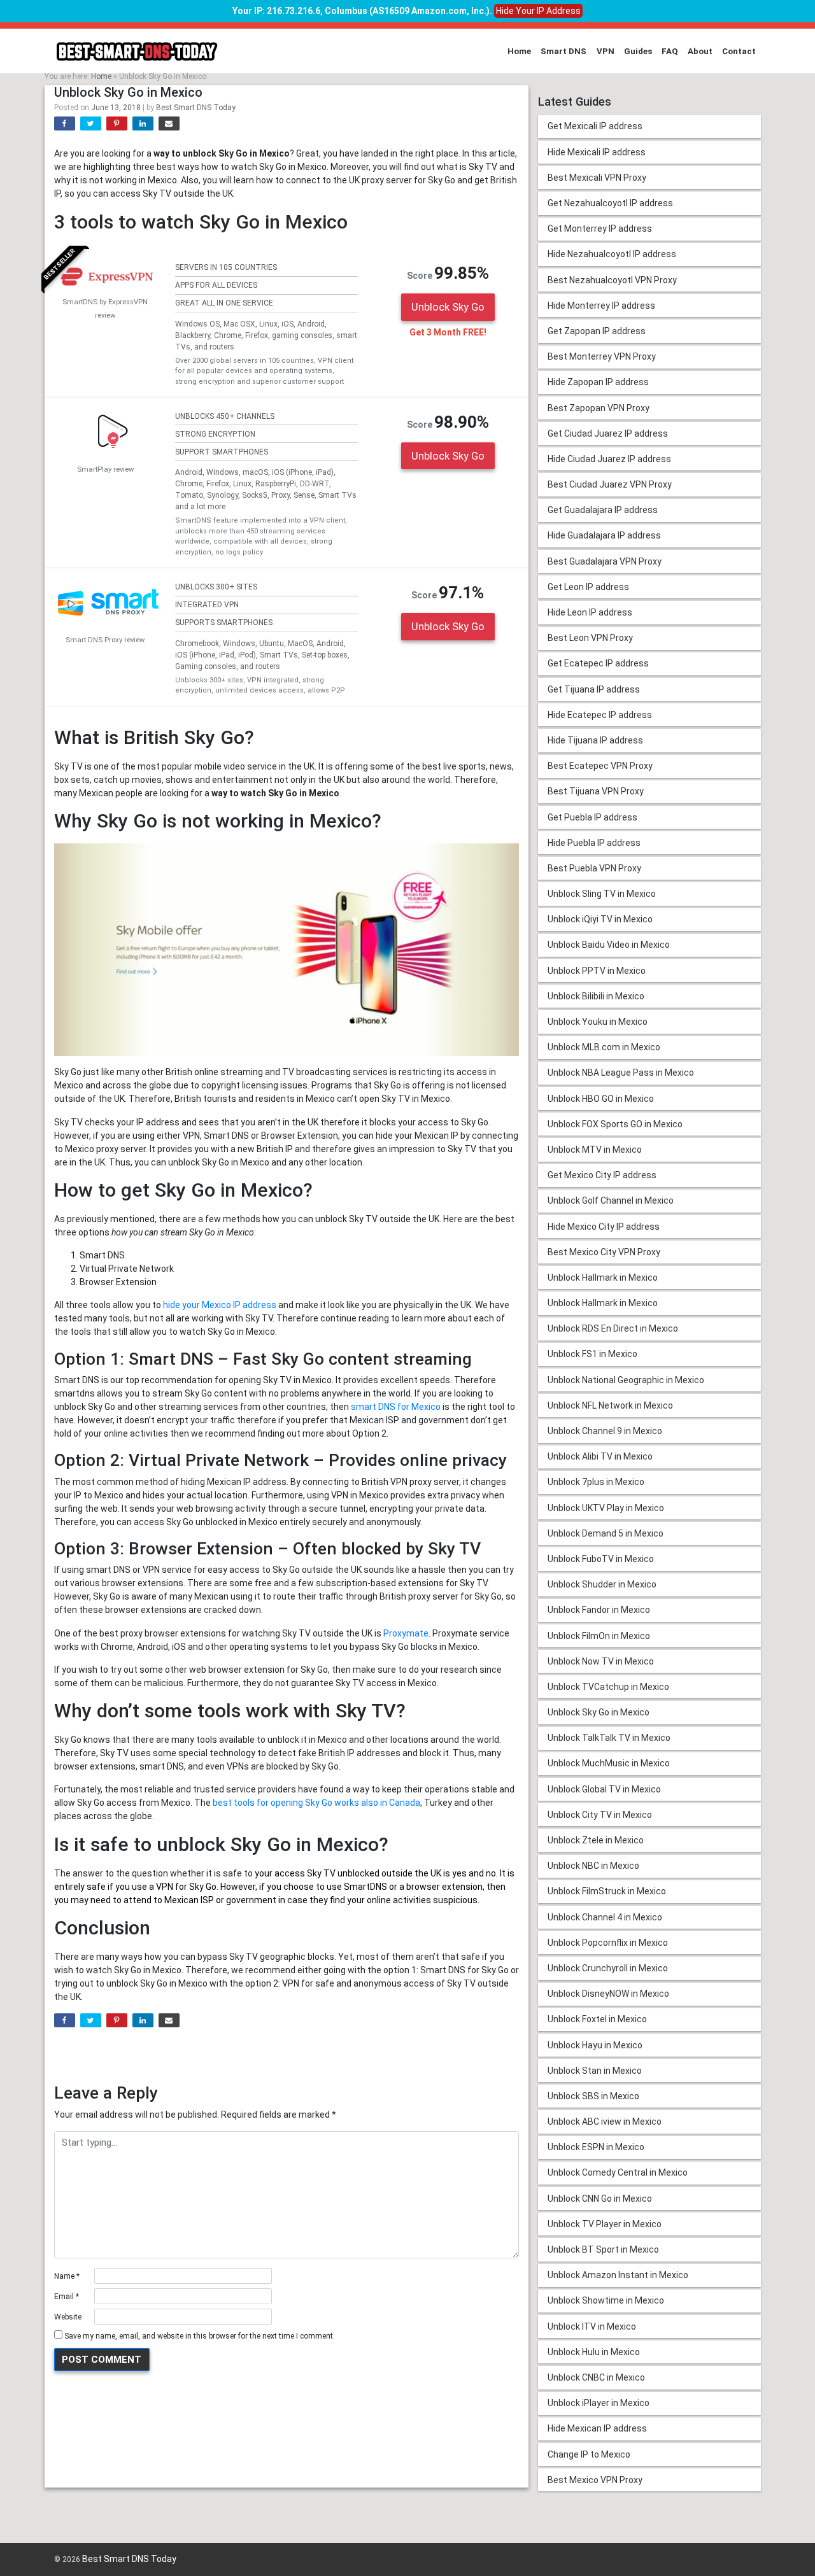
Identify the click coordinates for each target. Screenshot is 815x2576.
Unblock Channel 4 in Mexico (605, 1917)
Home (519, 51)
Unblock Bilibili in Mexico (596, 996)
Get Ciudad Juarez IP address (608, 433)
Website (68, 2317)
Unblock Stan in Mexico (595, 2071)
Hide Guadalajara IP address (604, 535)
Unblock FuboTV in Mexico (601, 1559)
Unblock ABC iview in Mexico (605, 2122)
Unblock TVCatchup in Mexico (608, 1687)
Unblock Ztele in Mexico (596, 1840)
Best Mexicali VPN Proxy (597, 178)
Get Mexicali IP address (595, 126)
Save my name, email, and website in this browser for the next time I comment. (200, 2336)
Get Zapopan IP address (597, 331)
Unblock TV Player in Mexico (605, 2224)
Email (67, 2297)
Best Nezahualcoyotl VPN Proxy (612, 280)
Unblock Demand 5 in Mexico (606, 1533)
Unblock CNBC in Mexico (596, 2377)
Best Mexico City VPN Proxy (604, 1252)
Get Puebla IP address (592, 817)
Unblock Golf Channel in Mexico (611, 1200)
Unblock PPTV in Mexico (597, 971)
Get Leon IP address (588, 587)
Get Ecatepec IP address (598, 663)
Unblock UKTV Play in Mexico (606, 1508)
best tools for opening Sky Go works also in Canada (316, 1803)
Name (67, 2276)
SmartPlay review (105, 469)
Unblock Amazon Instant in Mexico (618, 2275)
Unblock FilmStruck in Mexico (607, 1891)
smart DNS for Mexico (396, 1407)
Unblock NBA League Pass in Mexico (621, 1073)
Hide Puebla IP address (594, 843)
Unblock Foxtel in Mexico (597, 2019)
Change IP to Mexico (589, 2454)
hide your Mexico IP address (220, 1305)
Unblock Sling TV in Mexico (602, 894)
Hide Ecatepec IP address (600, 715)
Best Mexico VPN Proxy (595, 2480)
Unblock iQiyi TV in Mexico (600, 919)
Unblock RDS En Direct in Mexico (613, 1328)
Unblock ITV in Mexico (592, 2326)
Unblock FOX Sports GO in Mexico (615, 1124)
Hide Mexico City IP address (604, 1227)
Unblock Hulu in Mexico (594, 2352)
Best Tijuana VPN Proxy (596, 791)
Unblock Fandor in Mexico (599, 1610)
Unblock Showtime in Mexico (606, 2300)
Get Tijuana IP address (594, 689)
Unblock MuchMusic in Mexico (609, 1763)
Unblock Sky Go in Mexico (599, 1712)
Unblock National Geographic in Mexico (626, 1380)
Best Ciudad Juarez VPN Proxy (610, 484)
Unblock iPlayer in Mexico (599, 2403)
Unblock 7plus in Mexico (596, 1482)
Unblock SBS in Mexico (593, 2096)
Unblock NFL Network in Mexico (610, 1405)
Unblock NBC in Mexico (593, 1866)
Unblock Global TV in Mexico (604, 1789)
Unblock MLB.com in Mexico (604, 1047)
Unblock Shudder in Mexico (602, 1584)
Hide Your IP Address (538, 11)
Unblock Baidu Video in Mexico (609, 945)
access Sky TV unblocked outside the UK (358, 1873)
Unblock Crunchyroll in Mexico (608, 1968)
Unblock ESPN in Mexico (596, 2147)
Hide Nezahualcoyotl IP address (612, 254)
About (700, 51)
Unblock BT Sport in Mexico (603, 2249)
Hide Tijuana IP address (595, 740)
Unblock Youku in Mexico (598, 1022)
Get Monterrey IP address (600, 229)
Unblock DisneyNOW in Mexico (608, 1994)
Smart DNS (563, 51)
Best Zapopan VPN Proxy (599, 408)
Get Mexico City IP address (602, 1175)
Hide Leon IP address (590, 612)
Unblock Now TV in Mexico (601, 1661)
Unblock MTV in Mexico (595, 1150)
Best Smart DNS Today (196, 108)
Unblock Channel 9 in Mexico (605, 1431)
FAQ (670, 51)
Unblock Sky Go (448, 307)
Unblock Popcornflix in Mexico (608, 1943)
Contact (739, 51)
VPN (606, 51)
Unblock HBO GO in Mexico (601, 1099)
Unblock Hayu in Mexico (595, 2045)
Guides (638, 51)
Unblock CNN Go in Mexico (600, 2199)
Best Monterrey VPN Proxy (602, 356)
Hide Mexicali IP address (597, 152)
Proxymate (406, 1633)
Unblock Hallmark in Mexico (603, 1277)
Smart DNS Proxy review (105, 640)
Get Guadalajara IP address (603, 510)
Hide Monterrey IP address (601, 306)
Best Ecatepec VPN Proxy (600, 766)
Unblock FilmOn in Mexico (599, 1636)
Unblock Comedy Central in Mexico (618, 2172)
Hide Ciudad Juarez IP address (609, 459)
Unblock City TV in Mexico (600, 1815)
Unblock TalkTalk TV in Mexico (609, 1738)
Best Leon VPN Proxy (590, 638)
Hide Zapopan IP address (598, 382)
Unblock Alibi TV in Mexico (600, 1456)
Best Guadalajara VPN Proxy (605, 561)
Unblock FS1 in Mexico (592, 1354)
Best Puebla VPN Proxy (594, 868)
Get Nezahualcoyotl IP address (610, 203)
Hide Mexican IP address (597, 2428)
